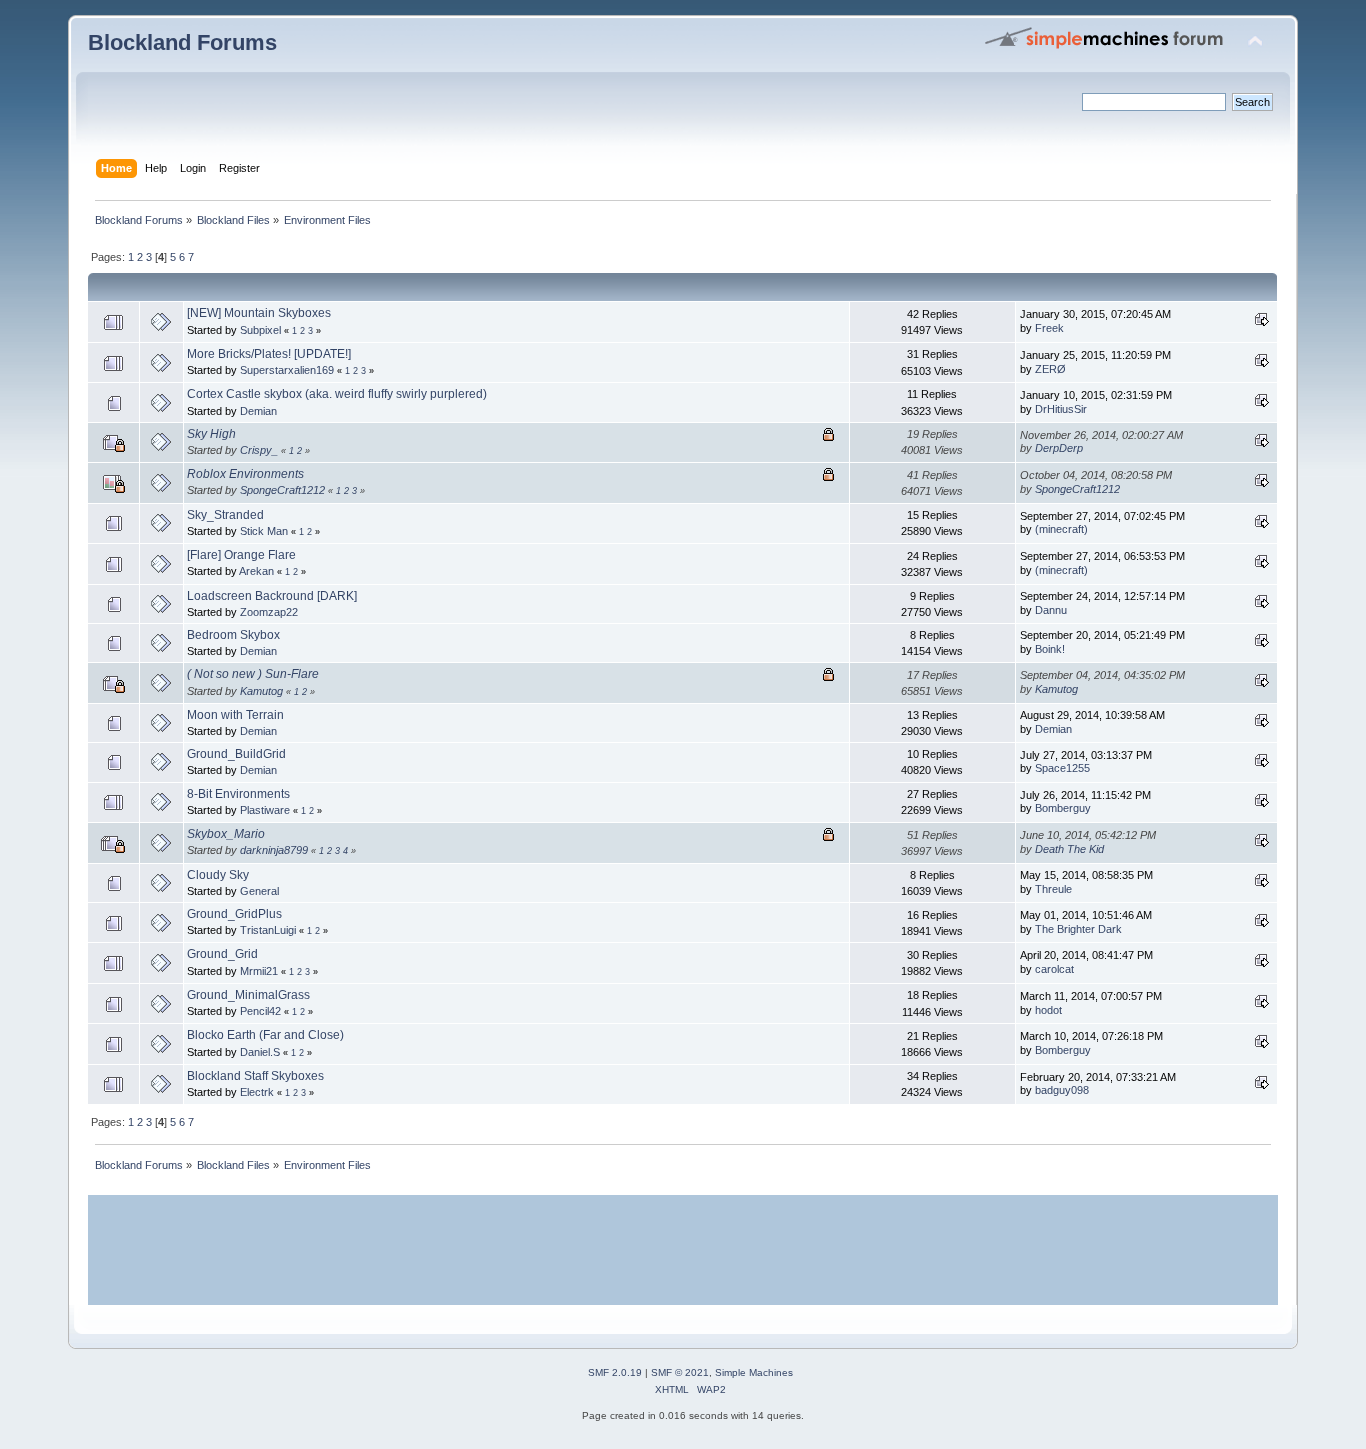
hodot (1048, 1010)
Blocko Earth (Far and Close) (265, 1035)
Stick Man (264, 531)
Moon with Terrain (235, 715)
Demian (258, 411)
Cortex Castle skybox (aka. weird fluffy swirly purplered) (337, 394)
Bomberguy (1063, 808)
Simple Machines (754, 1372)
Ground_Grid (222, 954)
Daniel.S (260, 1052)
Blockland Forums (182, 42)
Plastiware (265, 810)
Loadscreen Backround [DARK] (272, 596)
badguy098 (1062, 1090)
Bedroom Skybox (233, 635)
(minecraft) (1061, 529)
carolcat (1054, 969)
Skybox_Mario (226, 834)
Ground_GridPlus (234, 914)
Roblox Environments (245, 474)
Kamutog (261, 691)
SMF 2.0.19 (615, 1372)
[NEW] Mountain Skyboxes (259, 313)
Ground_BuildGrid (236, 754)
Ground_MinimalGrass (248, 995)
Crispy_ (259, 450)
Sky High (211, 434)
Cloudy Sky (218, 875)
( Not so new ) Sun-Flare (253, 674)
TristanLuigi (268, 930)
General (259, 891)
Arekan (256, 571)
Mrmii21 (259, 971)
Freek (1049, 328)
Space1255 (1062, 768)
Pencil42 (260, 1011)
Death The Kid (1069, 849)
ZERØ (1050, 369)
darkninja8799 (274, 850)
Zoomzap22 (269, 612)
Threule (1053, 889)
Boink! (1050, 649)
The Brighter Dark (1078, 929)
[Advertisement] (683, 1250)
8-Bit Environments (238, 794)
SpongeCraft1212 (282, 490)
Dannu (1051, 610)
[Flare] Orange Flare (241, 555)
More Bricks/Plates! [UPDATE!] (269, 354)
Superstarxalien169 (287, 370)
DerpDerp (1059, 448)
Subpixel (260, 330)
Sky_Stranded (225, 515)
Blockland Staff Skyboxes (255, 1076)
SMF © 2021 (680, 1372)
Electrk (257, 1092)
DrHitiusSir (1061, 409)
